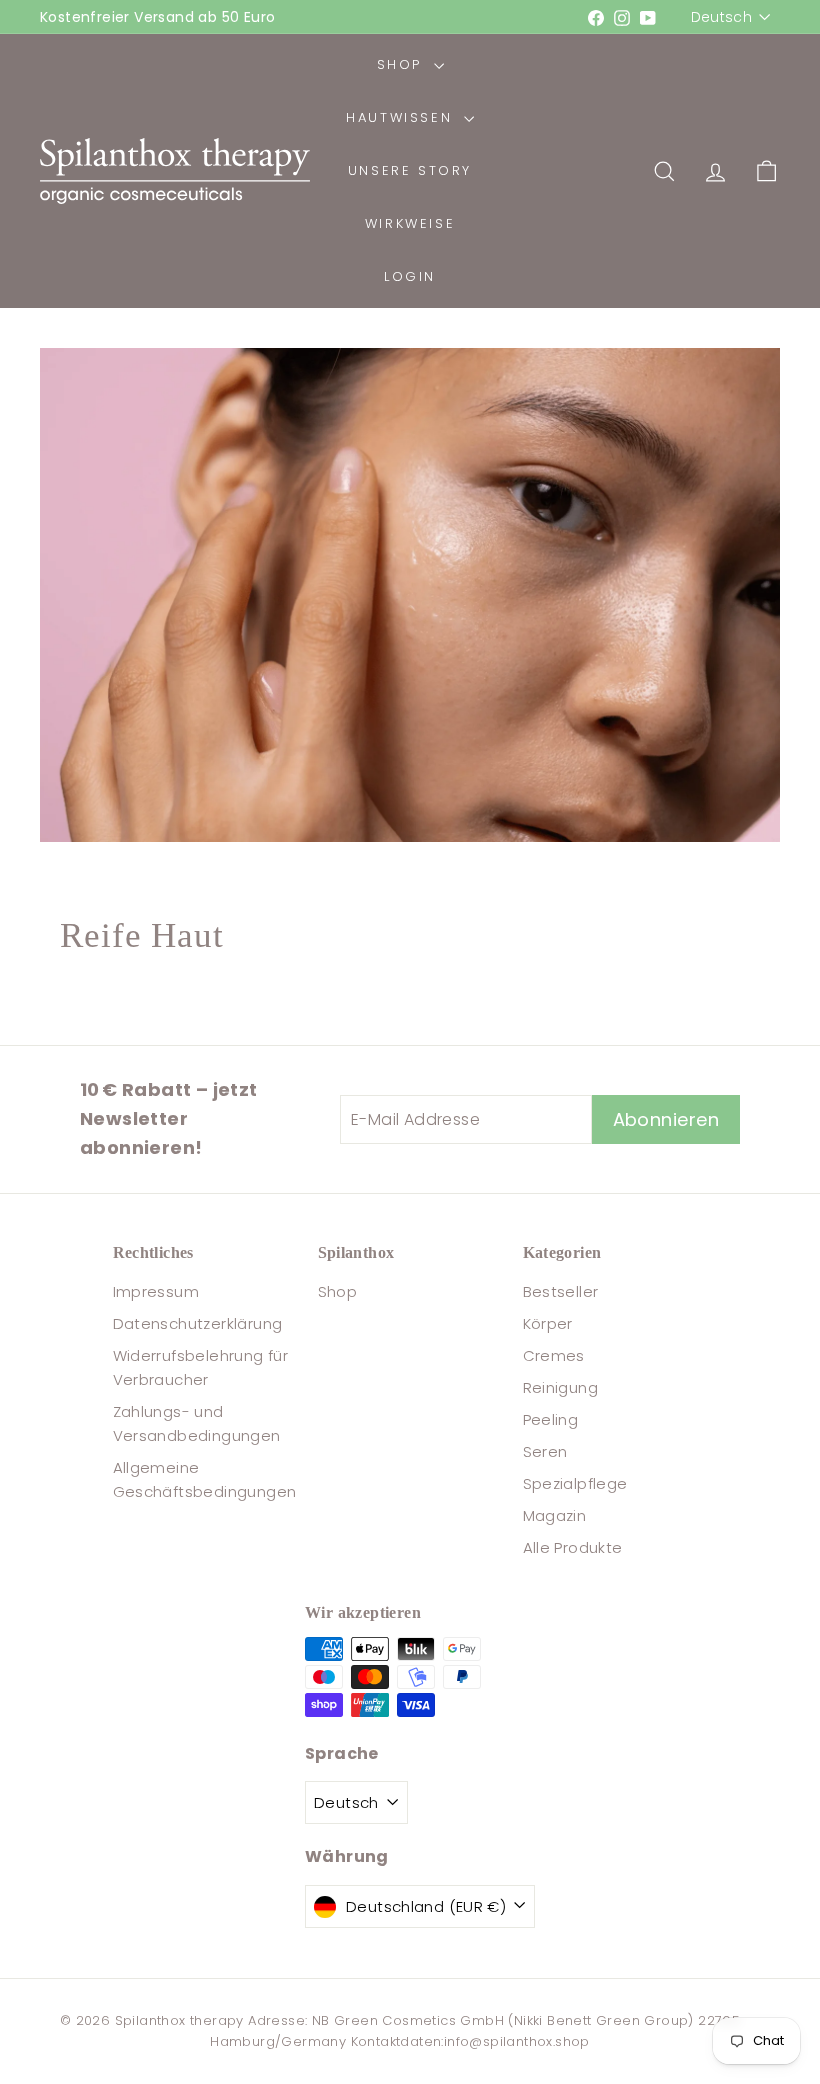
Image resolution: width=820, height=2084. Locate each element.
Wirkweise (410, 223)
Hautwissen (402, 117)
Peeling (551, 1419)
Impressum (156, 1291)
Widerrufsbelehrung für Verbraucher (201, 1367)
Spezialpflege (575, 1483)
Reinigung (561, 1387)
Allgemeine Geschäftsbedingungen (205, 1479)
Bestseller (561, 1291)
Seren (545, 1451)
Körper (548, 1323)
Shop (403, 64)
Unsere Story (410, 170)
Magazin (555, 1515)
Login (410, 276)
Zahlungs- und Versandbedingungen (197, 1423)
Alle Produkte (573, 1547)
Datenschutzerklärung (198, 1323)
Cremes (554, 1355)
